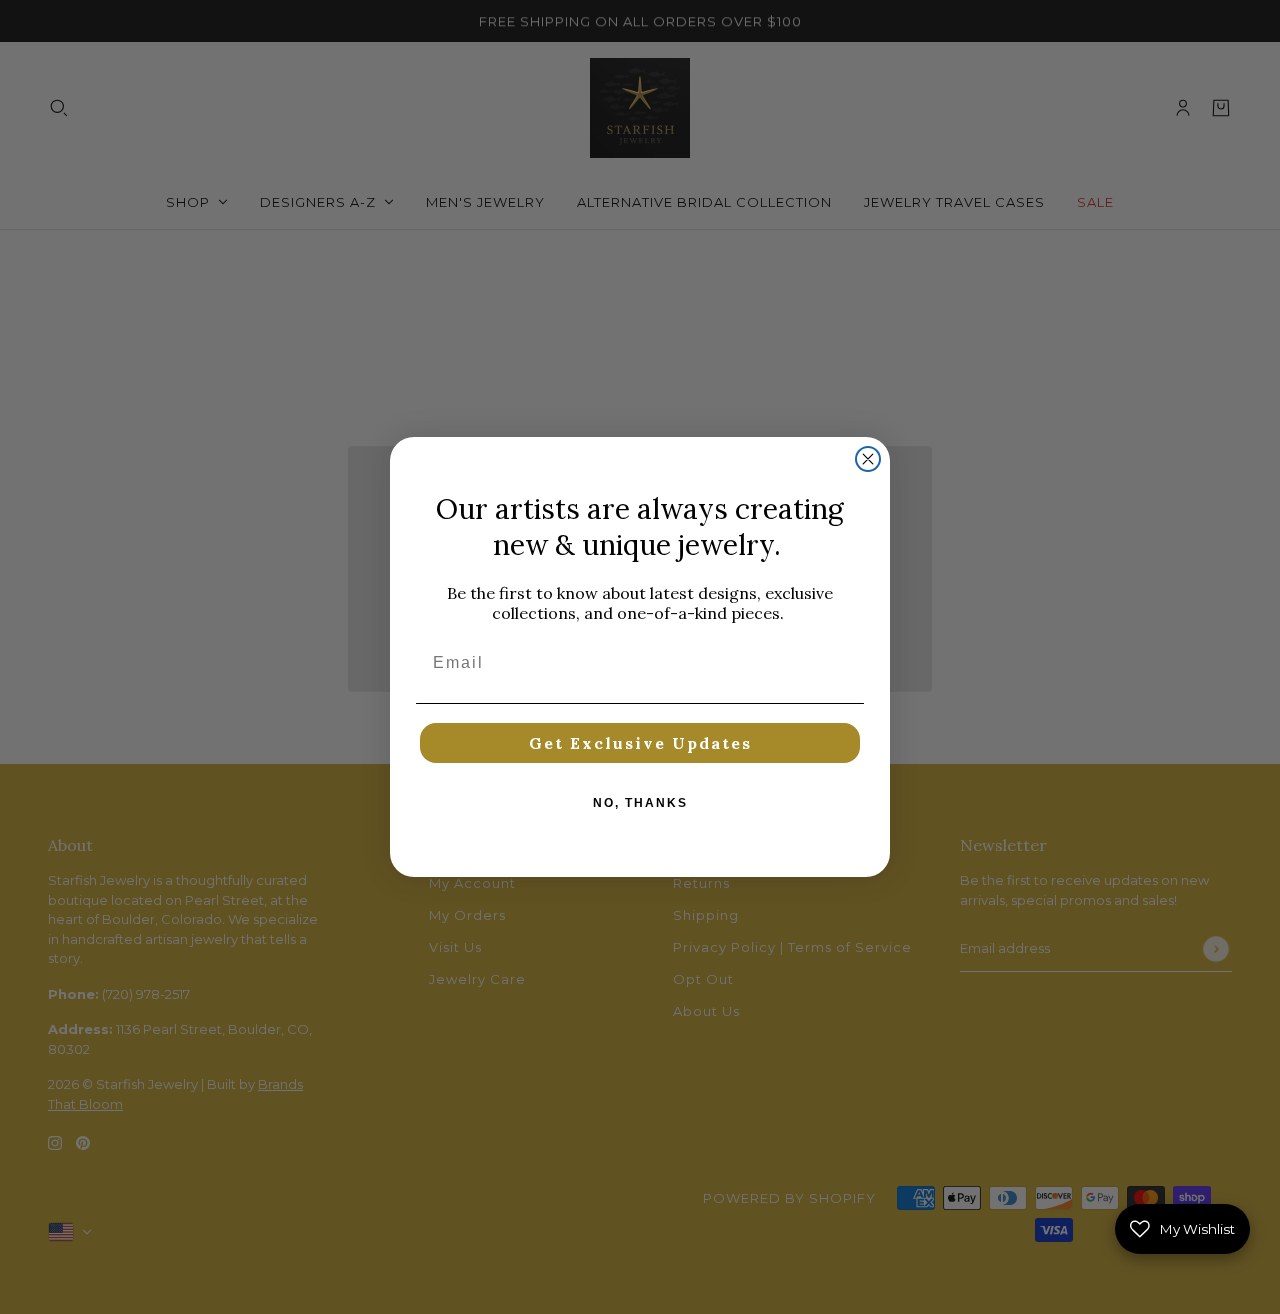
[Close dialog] (868, 459)
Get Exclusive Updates (640, 743)
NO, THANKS (640, 803)
